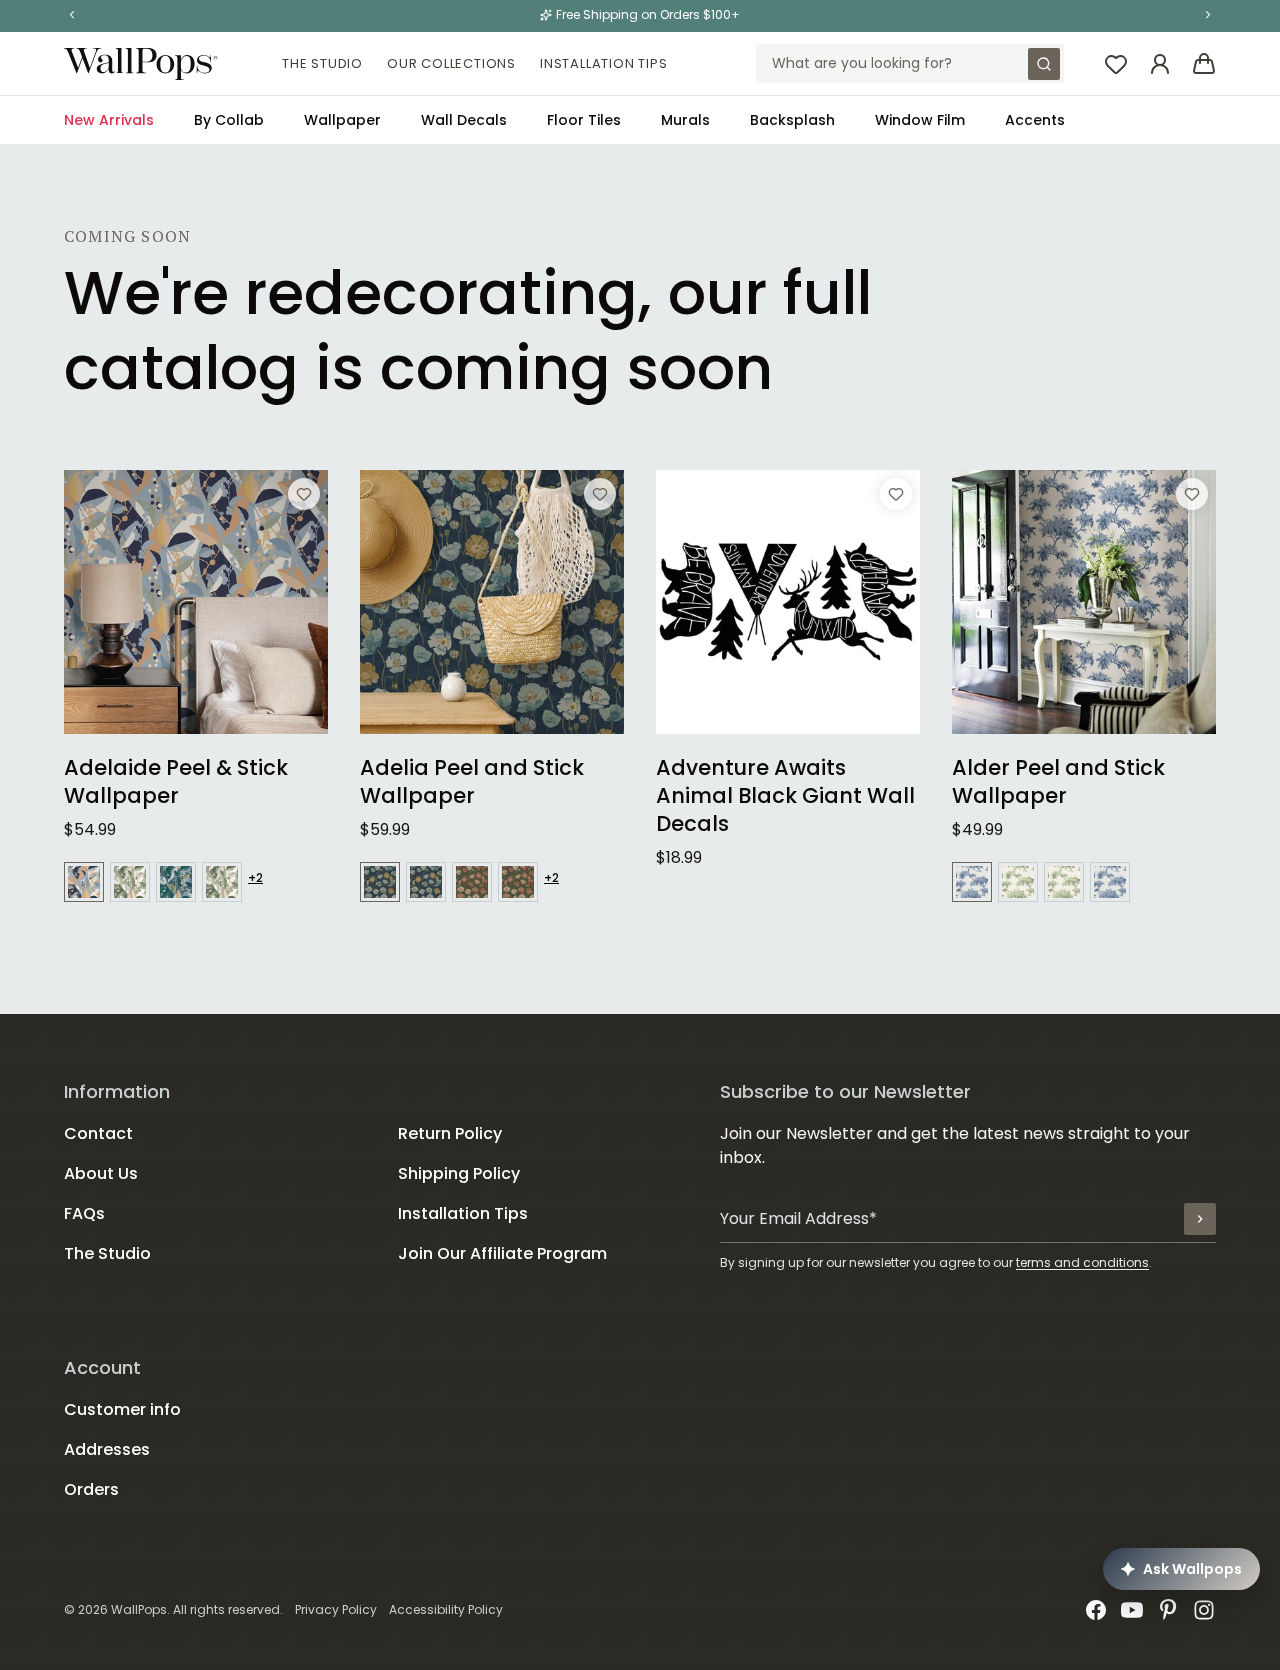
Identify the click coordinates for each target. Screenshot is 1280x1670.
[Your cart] (1204, 64)
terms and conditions (1082, 1262)
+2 (255, 878)
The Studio (322, 63)
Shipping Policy (459, 1173)
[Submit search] (1044, 64)
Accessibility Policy (446, 1609)
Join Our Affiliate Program (502, 1253)
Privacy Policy (336, 1609)
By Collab (229, 120)
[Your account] (1160, 64)
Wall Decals (464, 120)
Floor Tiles (584, 120)
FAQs (84, 1213)
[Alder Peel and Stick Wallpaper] (1084, 602)
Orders (91, 1489)
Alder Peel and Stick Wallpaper (1058, 782)
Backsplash (792, 120)
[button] (72, 15)
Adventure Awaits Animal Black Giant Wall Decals (785, 796)
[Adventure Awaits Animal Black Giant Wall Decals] (788, 602)
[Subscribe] (1200, 1219)
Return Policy (450, 1133)
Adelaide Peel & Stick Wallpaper (176, 782)
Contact (98, 1133)
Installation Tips (604, 63)
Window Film (920, 120)
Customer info (122, 1409)
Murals (685, 120)
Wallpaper (342, 120)
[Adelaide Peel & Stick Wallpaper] (196, 602)
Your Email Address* (798, 1218)
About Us (101, 1173)
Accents (1035, 120)
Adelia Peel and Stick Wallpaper (472, 782)
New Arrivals (109, 120)
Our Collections (451, 63)
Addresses (107, 1449)
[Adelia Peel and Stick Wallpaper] (492, 602)
